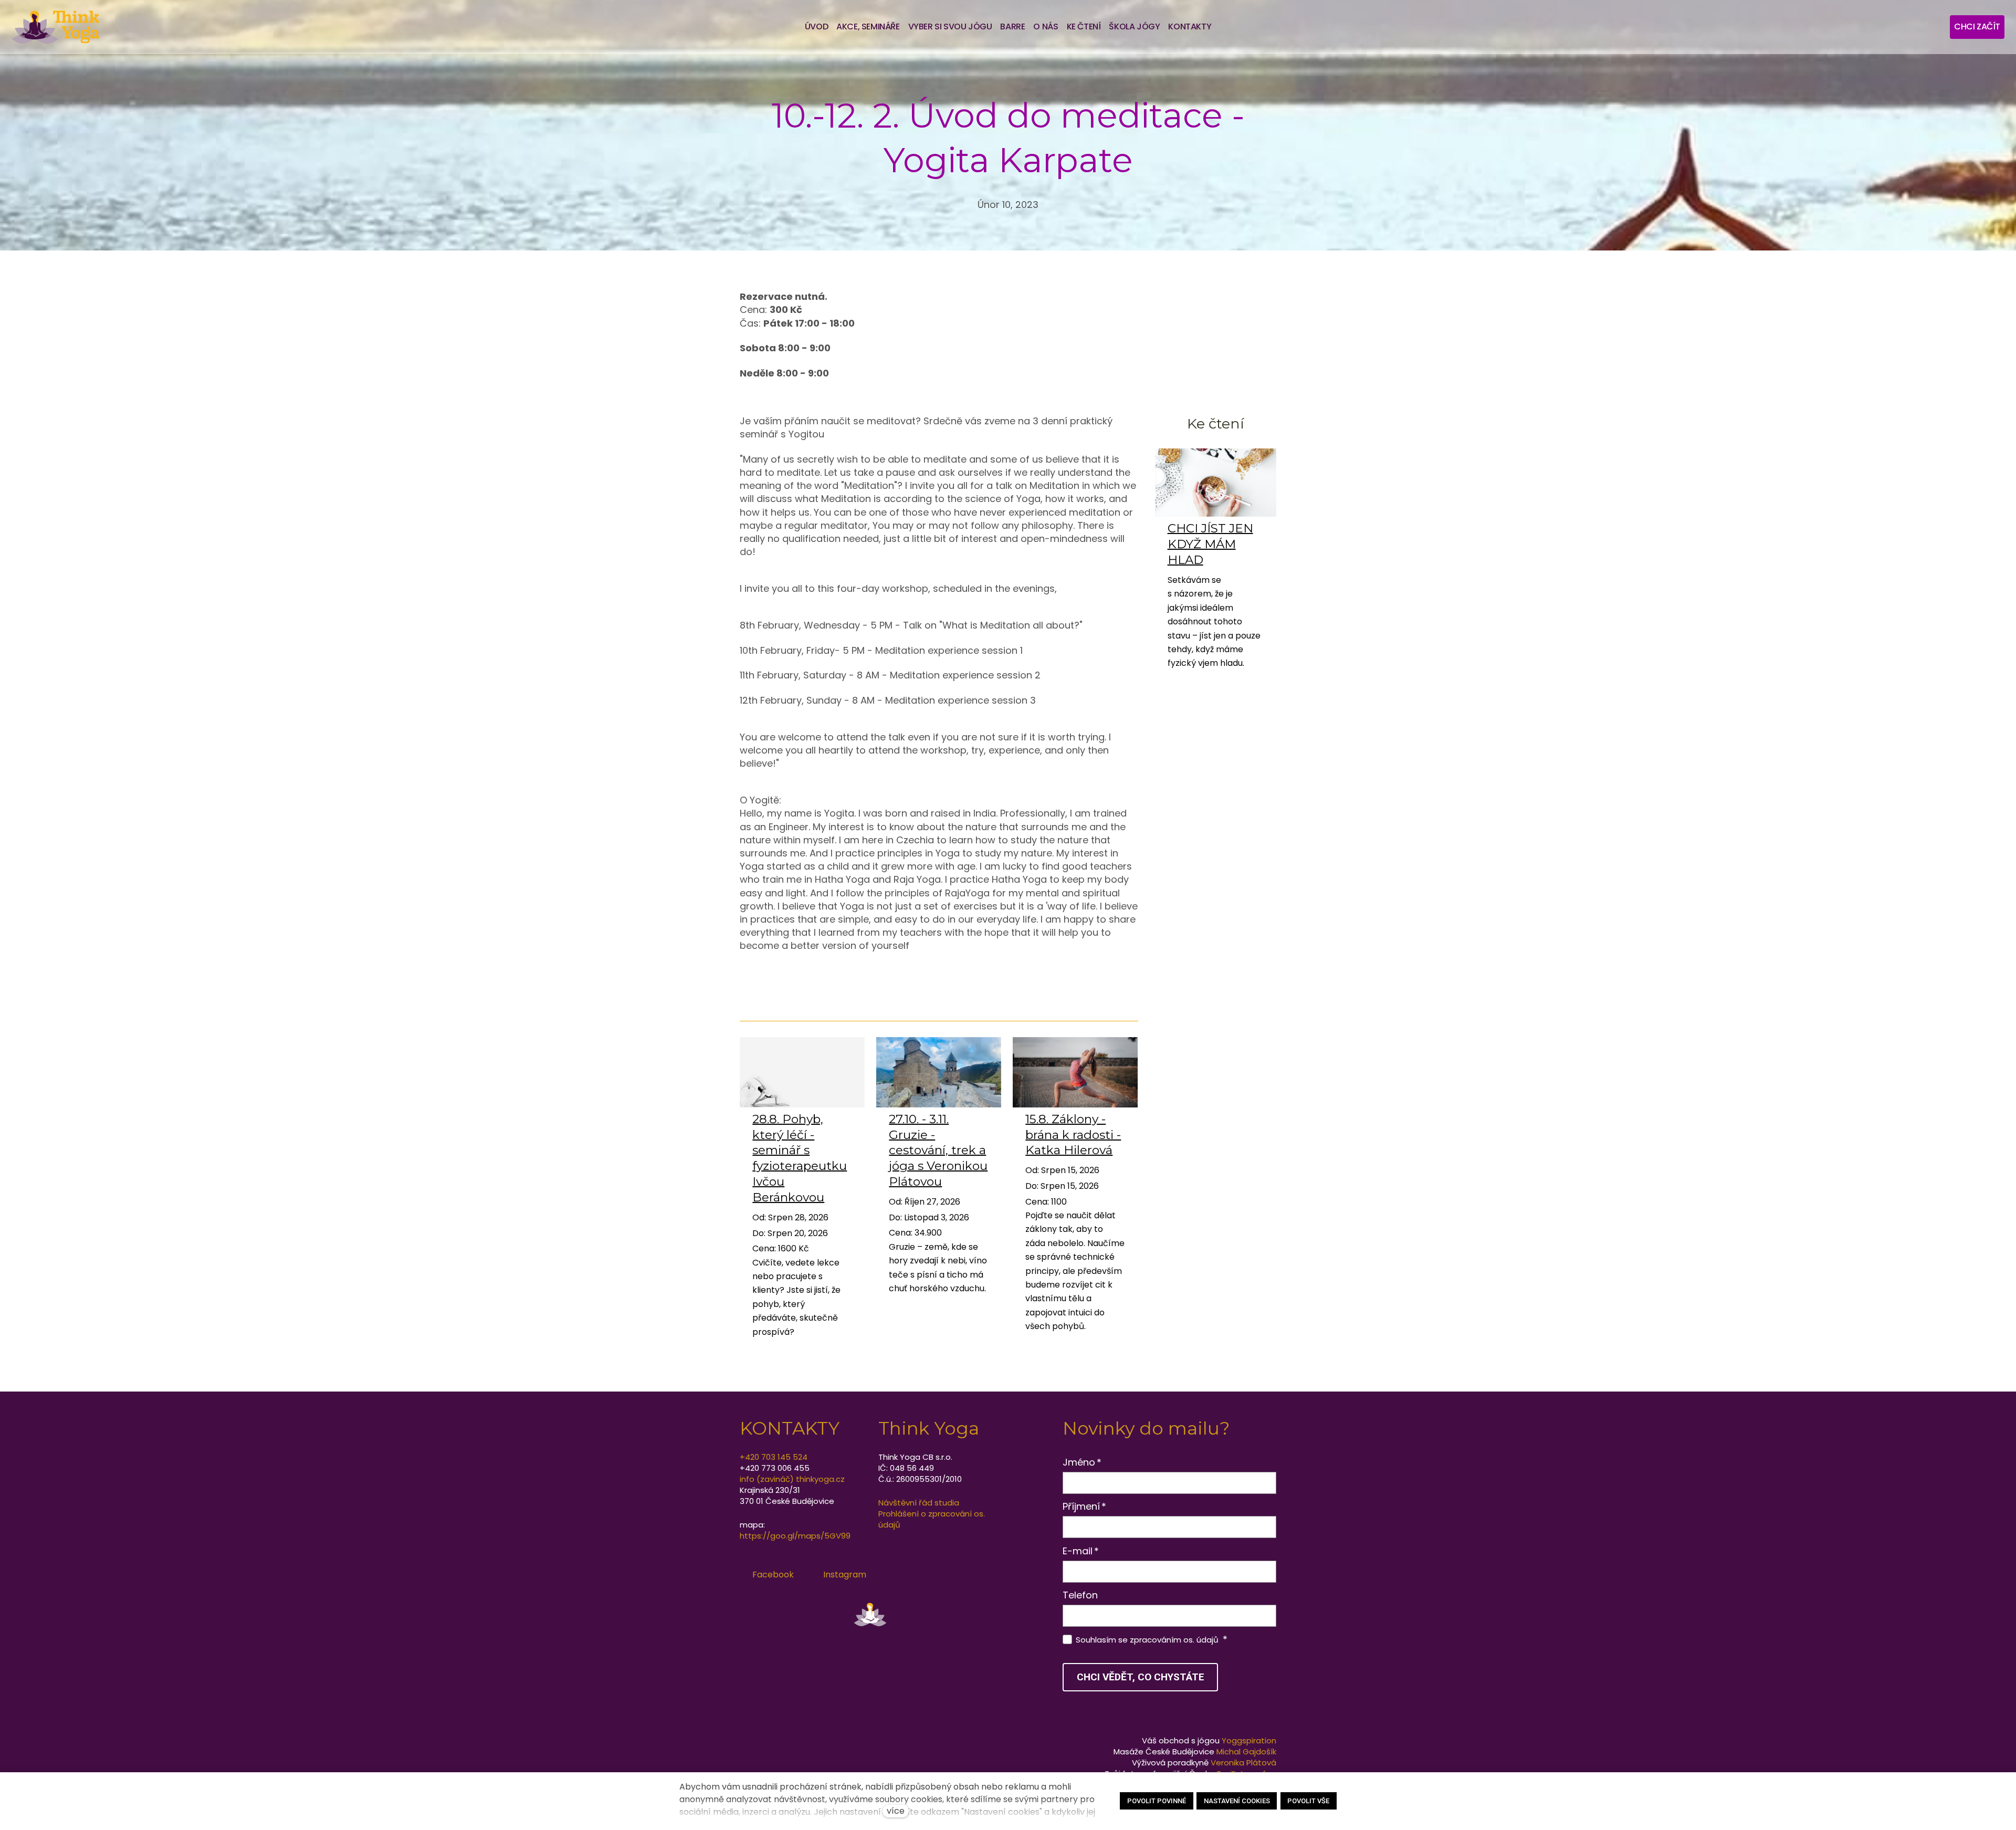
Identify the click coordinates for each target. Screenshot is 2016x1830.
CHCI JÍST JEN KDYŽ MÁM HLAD (1210, 544)
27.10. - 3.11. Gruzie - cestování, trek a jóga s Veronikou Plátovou (938, 1151)
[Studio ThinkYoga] (56, 27)
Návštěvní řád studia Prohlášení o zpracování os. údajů (932, 1514)
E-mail (1081, 1551)
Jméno (1082, 1462)
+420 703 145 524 (774, 1457)
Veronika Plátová (1243, 1763)
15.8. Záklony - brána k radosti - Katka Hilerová (1073, 1135)
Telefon (1080, 1595)
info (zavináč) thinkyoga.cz (792, 1479)
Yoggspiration (1249, 1740)
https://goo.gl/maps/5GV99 (795, 1536)
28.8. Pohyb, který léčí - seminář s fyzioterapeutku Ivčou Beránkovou (800, 1158)
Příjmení (1085, 1506)
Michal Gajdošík (1246, 1751)
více (896, 1811)
